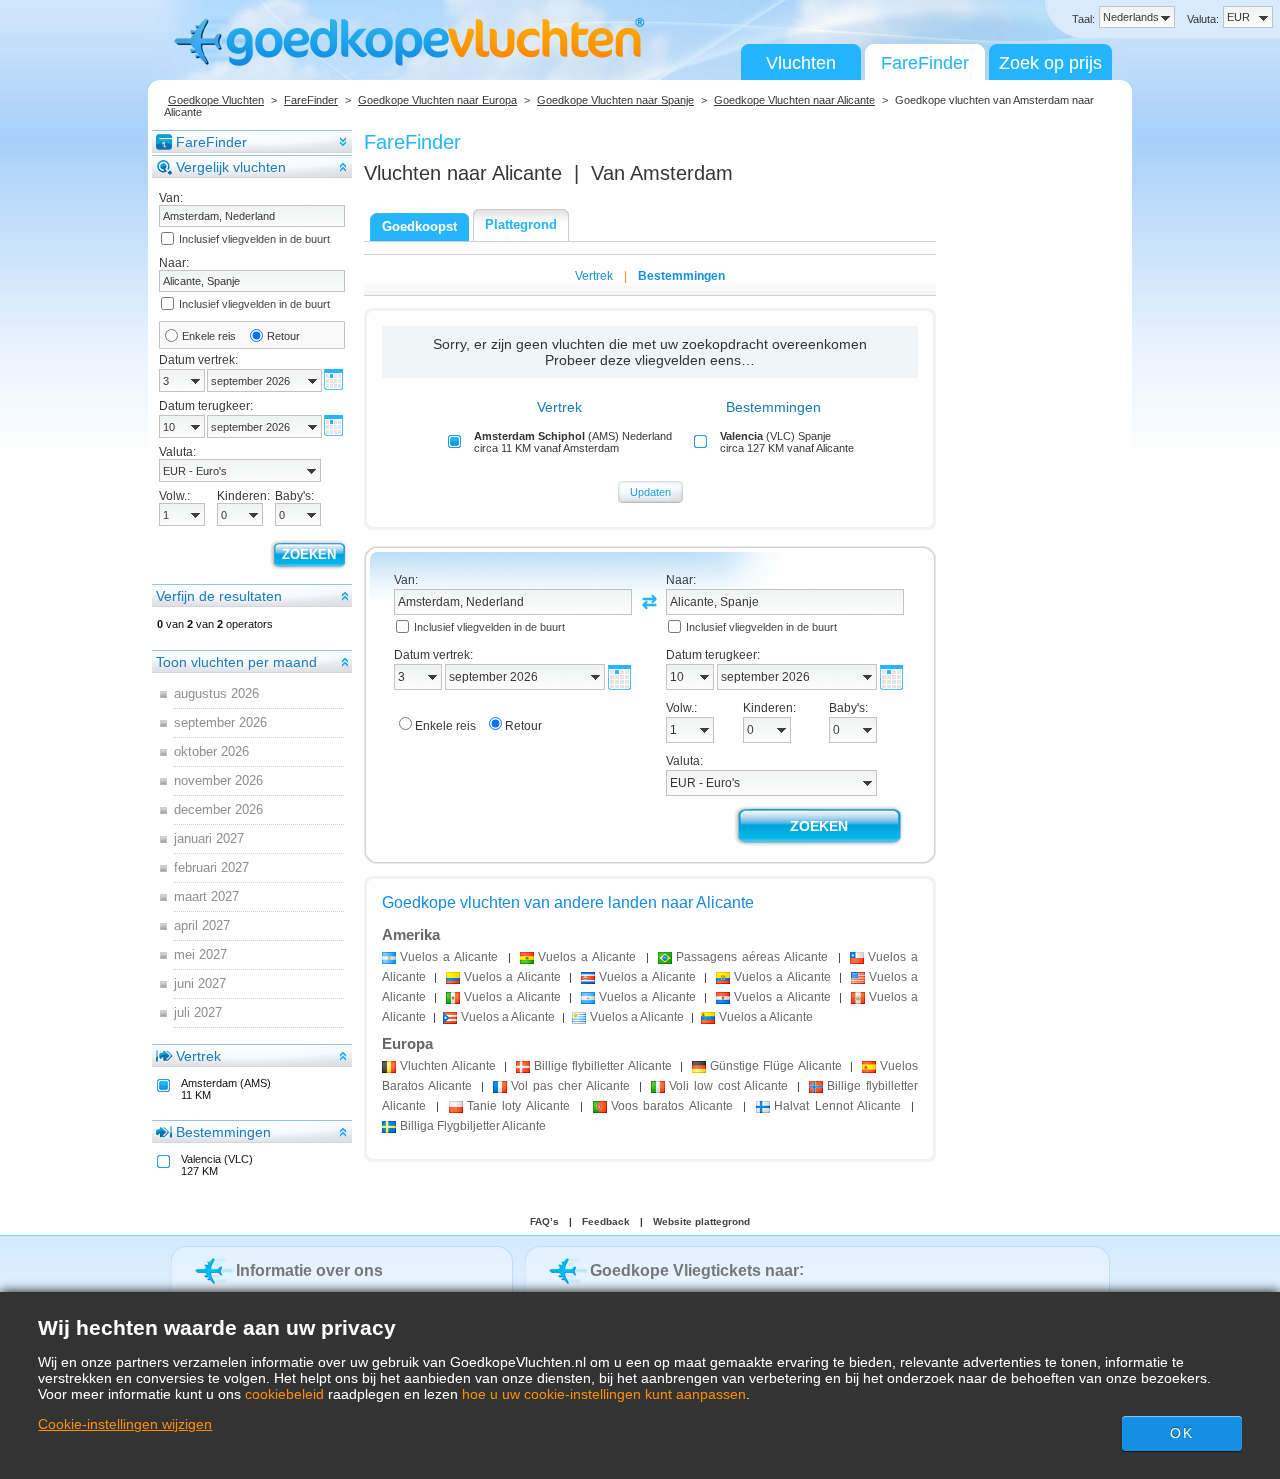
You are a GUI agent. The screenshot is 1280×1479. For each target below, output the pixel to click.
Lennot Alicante (838, 1106)
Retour (283, 336)
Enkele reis (209, 336)
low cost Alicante (728, 1086)
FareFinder (925, 63)
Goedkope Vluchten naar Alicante (794, 100)
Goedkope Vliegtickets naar (694, 1270)
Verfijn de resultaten (219, 596)
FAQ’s (544, 1221)
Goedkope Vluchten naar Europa (437, 100)
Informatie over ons (309, 1270)
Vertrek (198, 1056)
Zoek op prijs (1050, 63)
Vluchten (801, 63)
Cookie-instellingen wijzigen (125, 1424)
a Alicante (449, 957)
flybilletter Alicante (603, 1066)
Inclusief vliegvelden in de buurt (254, 239)
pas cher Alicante (570, 1086)
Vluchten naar (463, 173)
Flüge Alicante (776, 1066)
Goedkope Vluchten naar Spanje (615, 100)
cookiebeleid (284, 1394)
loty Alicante (519, 1106)
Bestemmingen (223, 1132)
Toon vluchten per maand (236, 662)
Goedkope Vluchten (216, 100)
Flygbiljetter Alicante (473, 1126)
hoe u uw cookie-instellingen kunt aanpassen (604, 1394)
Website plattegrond (701, 1221)
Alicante (448, 1066)
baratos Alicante (672, 1106)
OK (1181, 1433)
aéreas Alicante (752, 957)
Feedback (606, 1221)
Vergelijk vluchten (231, 167)
